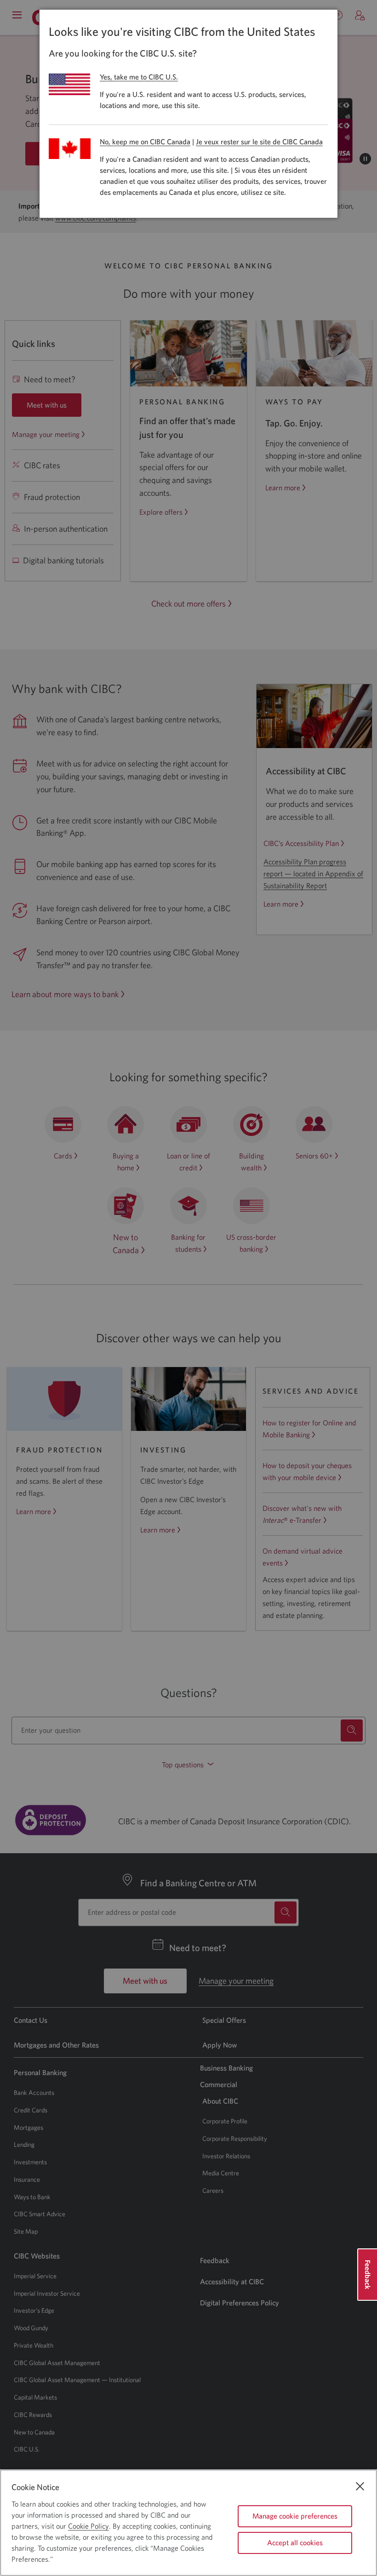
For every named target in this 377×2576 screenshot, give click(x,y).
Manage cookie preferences (295, 2516)
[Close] (360, 2486)
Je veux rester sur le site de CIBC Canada (259, 142)
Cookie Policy (89, 2526)
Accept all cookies (295, 2542)
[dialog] (188, 114)
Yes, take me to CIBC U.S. (139, 77)
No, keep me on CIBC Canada (145, 142)
